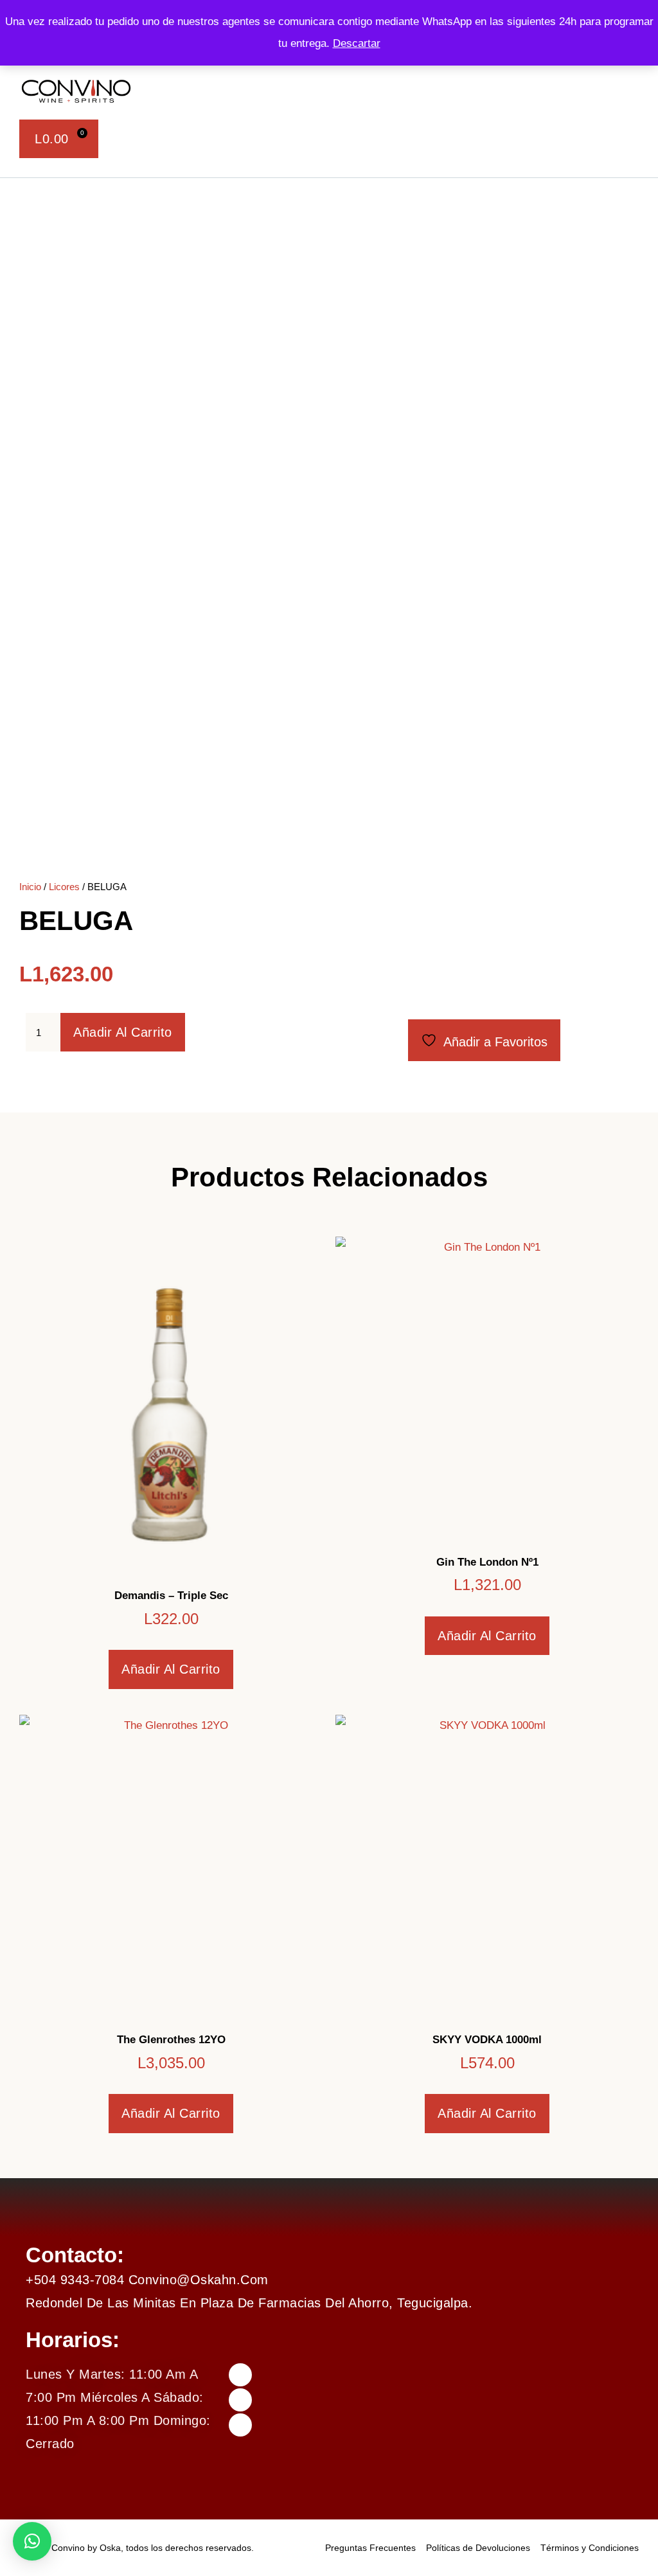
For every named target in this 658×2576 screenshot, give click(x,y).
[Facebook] (240, 2375)
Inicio (30, 887)
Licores (64, 887)
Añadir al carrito (123, 1032)
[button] (353, 91)
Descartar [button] (357, 43)
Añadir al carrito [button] (171, 1669)
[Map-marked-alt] (240, 2425)
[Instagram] (240, 2400)
